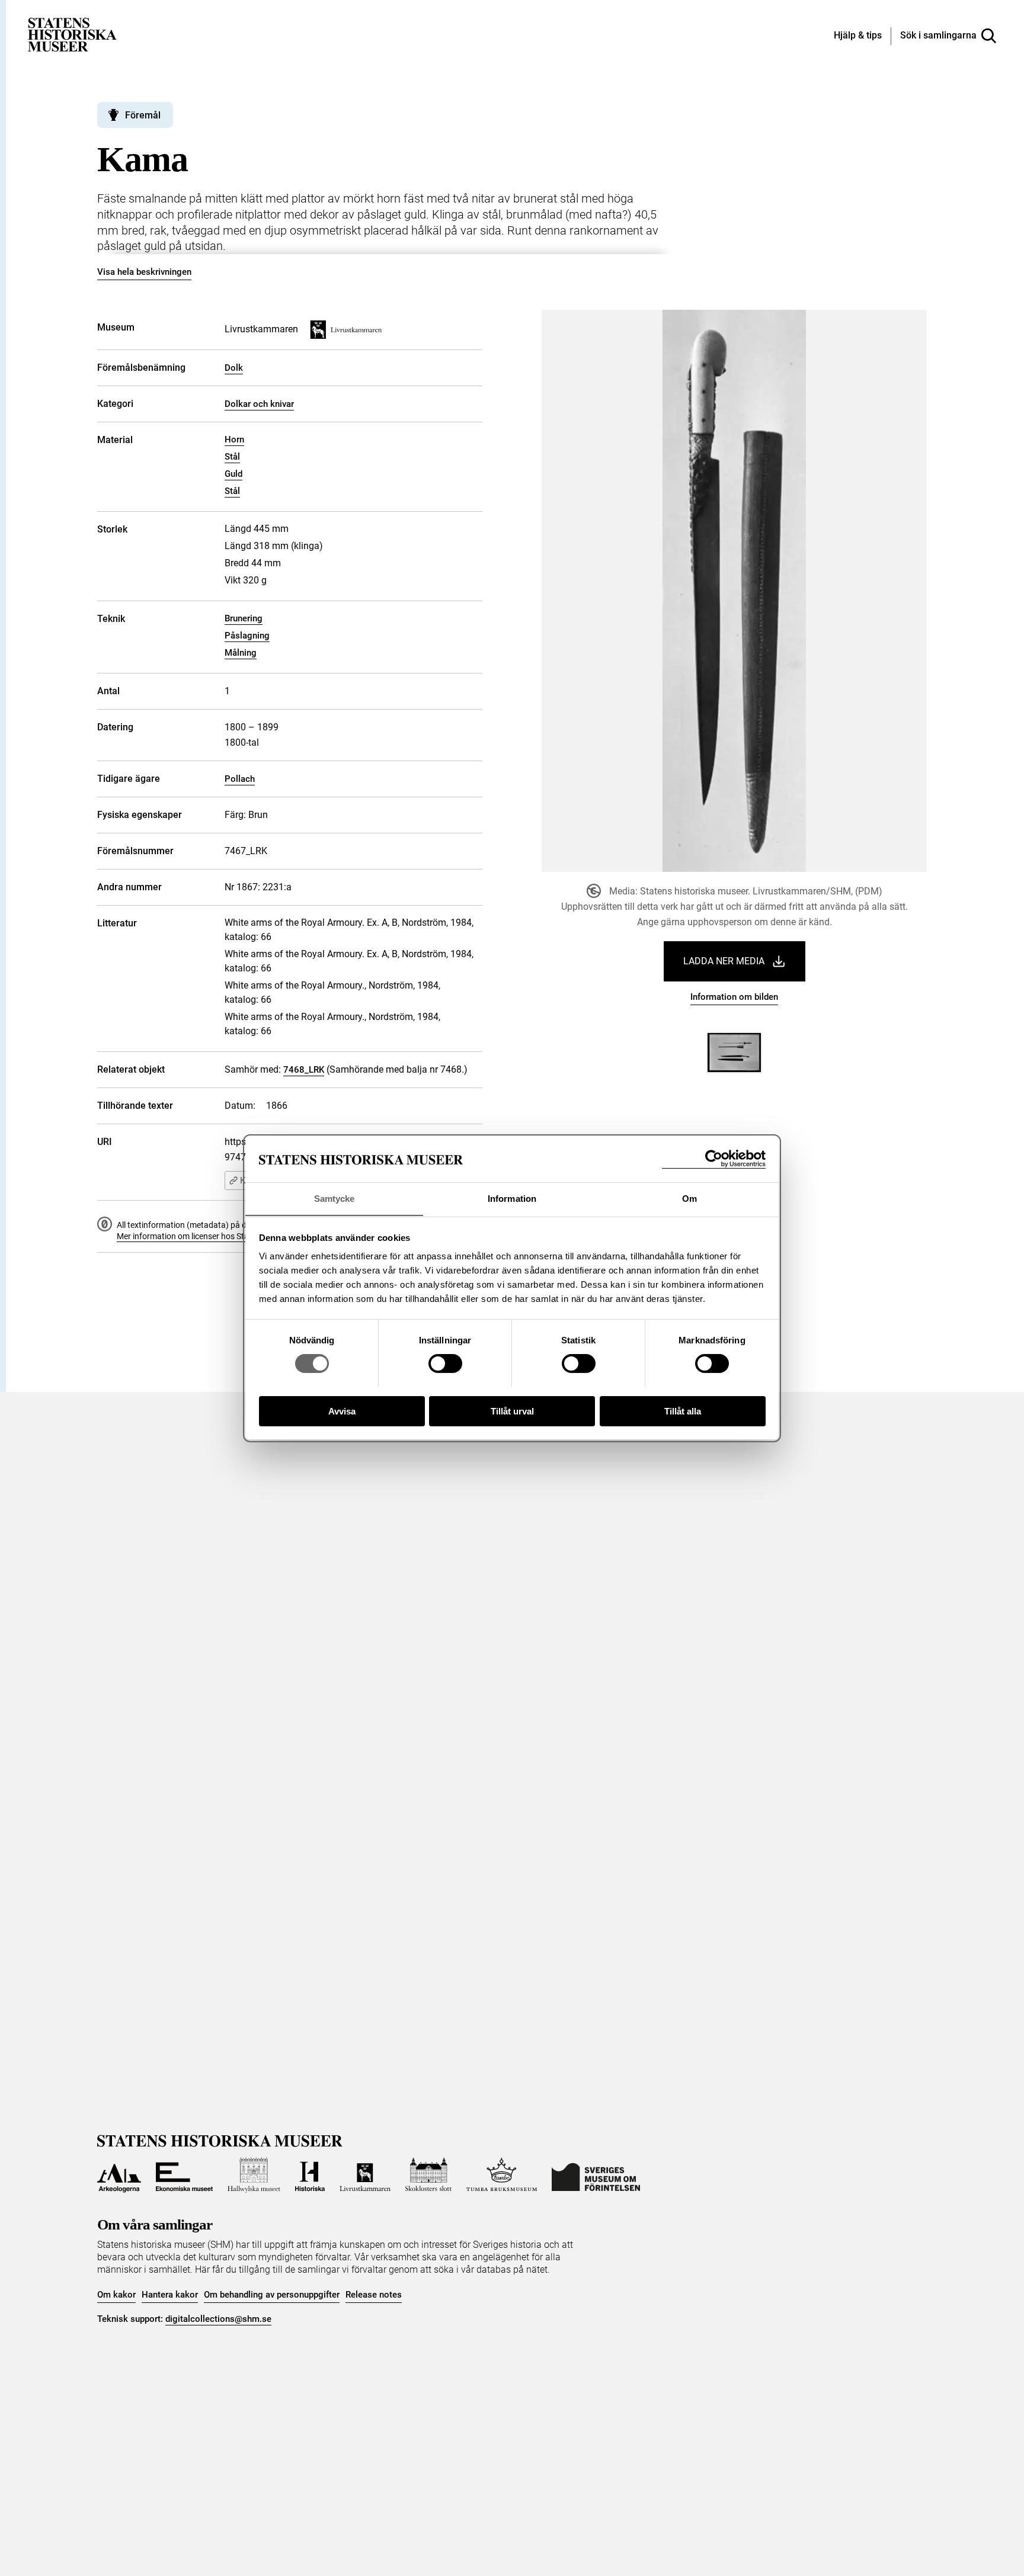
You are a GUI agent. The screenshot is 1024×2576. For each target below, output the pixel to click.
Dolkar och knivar (259, 404)
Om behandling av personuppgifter (272, 2295)
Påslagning (247, 636)
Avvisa (342, 1411)
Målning (241, 653)
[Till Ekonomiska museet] (184, 2175)
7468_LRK (304, 1070)
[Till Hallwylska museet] (254, 2175)
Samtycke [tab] (335, 1198)
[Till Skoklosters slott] (428, 2175)
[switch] (445, 1364)
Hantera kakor (170, 2295)
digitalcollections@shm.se (218, 2319)
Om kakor (116, 2295)
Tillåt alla (683, 1411)
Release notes (374, 2295)
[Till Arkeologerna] (119, 2175)
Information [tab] (512, 1198)
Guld (233, 474)
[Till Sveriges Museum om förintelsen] (596, 2175)
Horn (234, 440)
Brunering (244, 618)
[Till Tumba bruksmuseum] (502, 2175)
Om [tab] (689, 1198)
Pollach (240, 779)
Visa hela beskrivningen (144, 272)
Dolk (234, 368)
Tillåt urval (512, 1411)
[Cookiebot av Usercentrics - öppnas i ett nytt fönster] (714, 1159)
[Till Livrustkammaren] (365, 2175)
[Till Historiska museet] (310, 2175)
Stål (232, 457)
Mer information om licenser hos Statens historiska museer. (225, 1236)
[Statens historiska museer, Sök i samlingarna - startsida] (72, 34)
